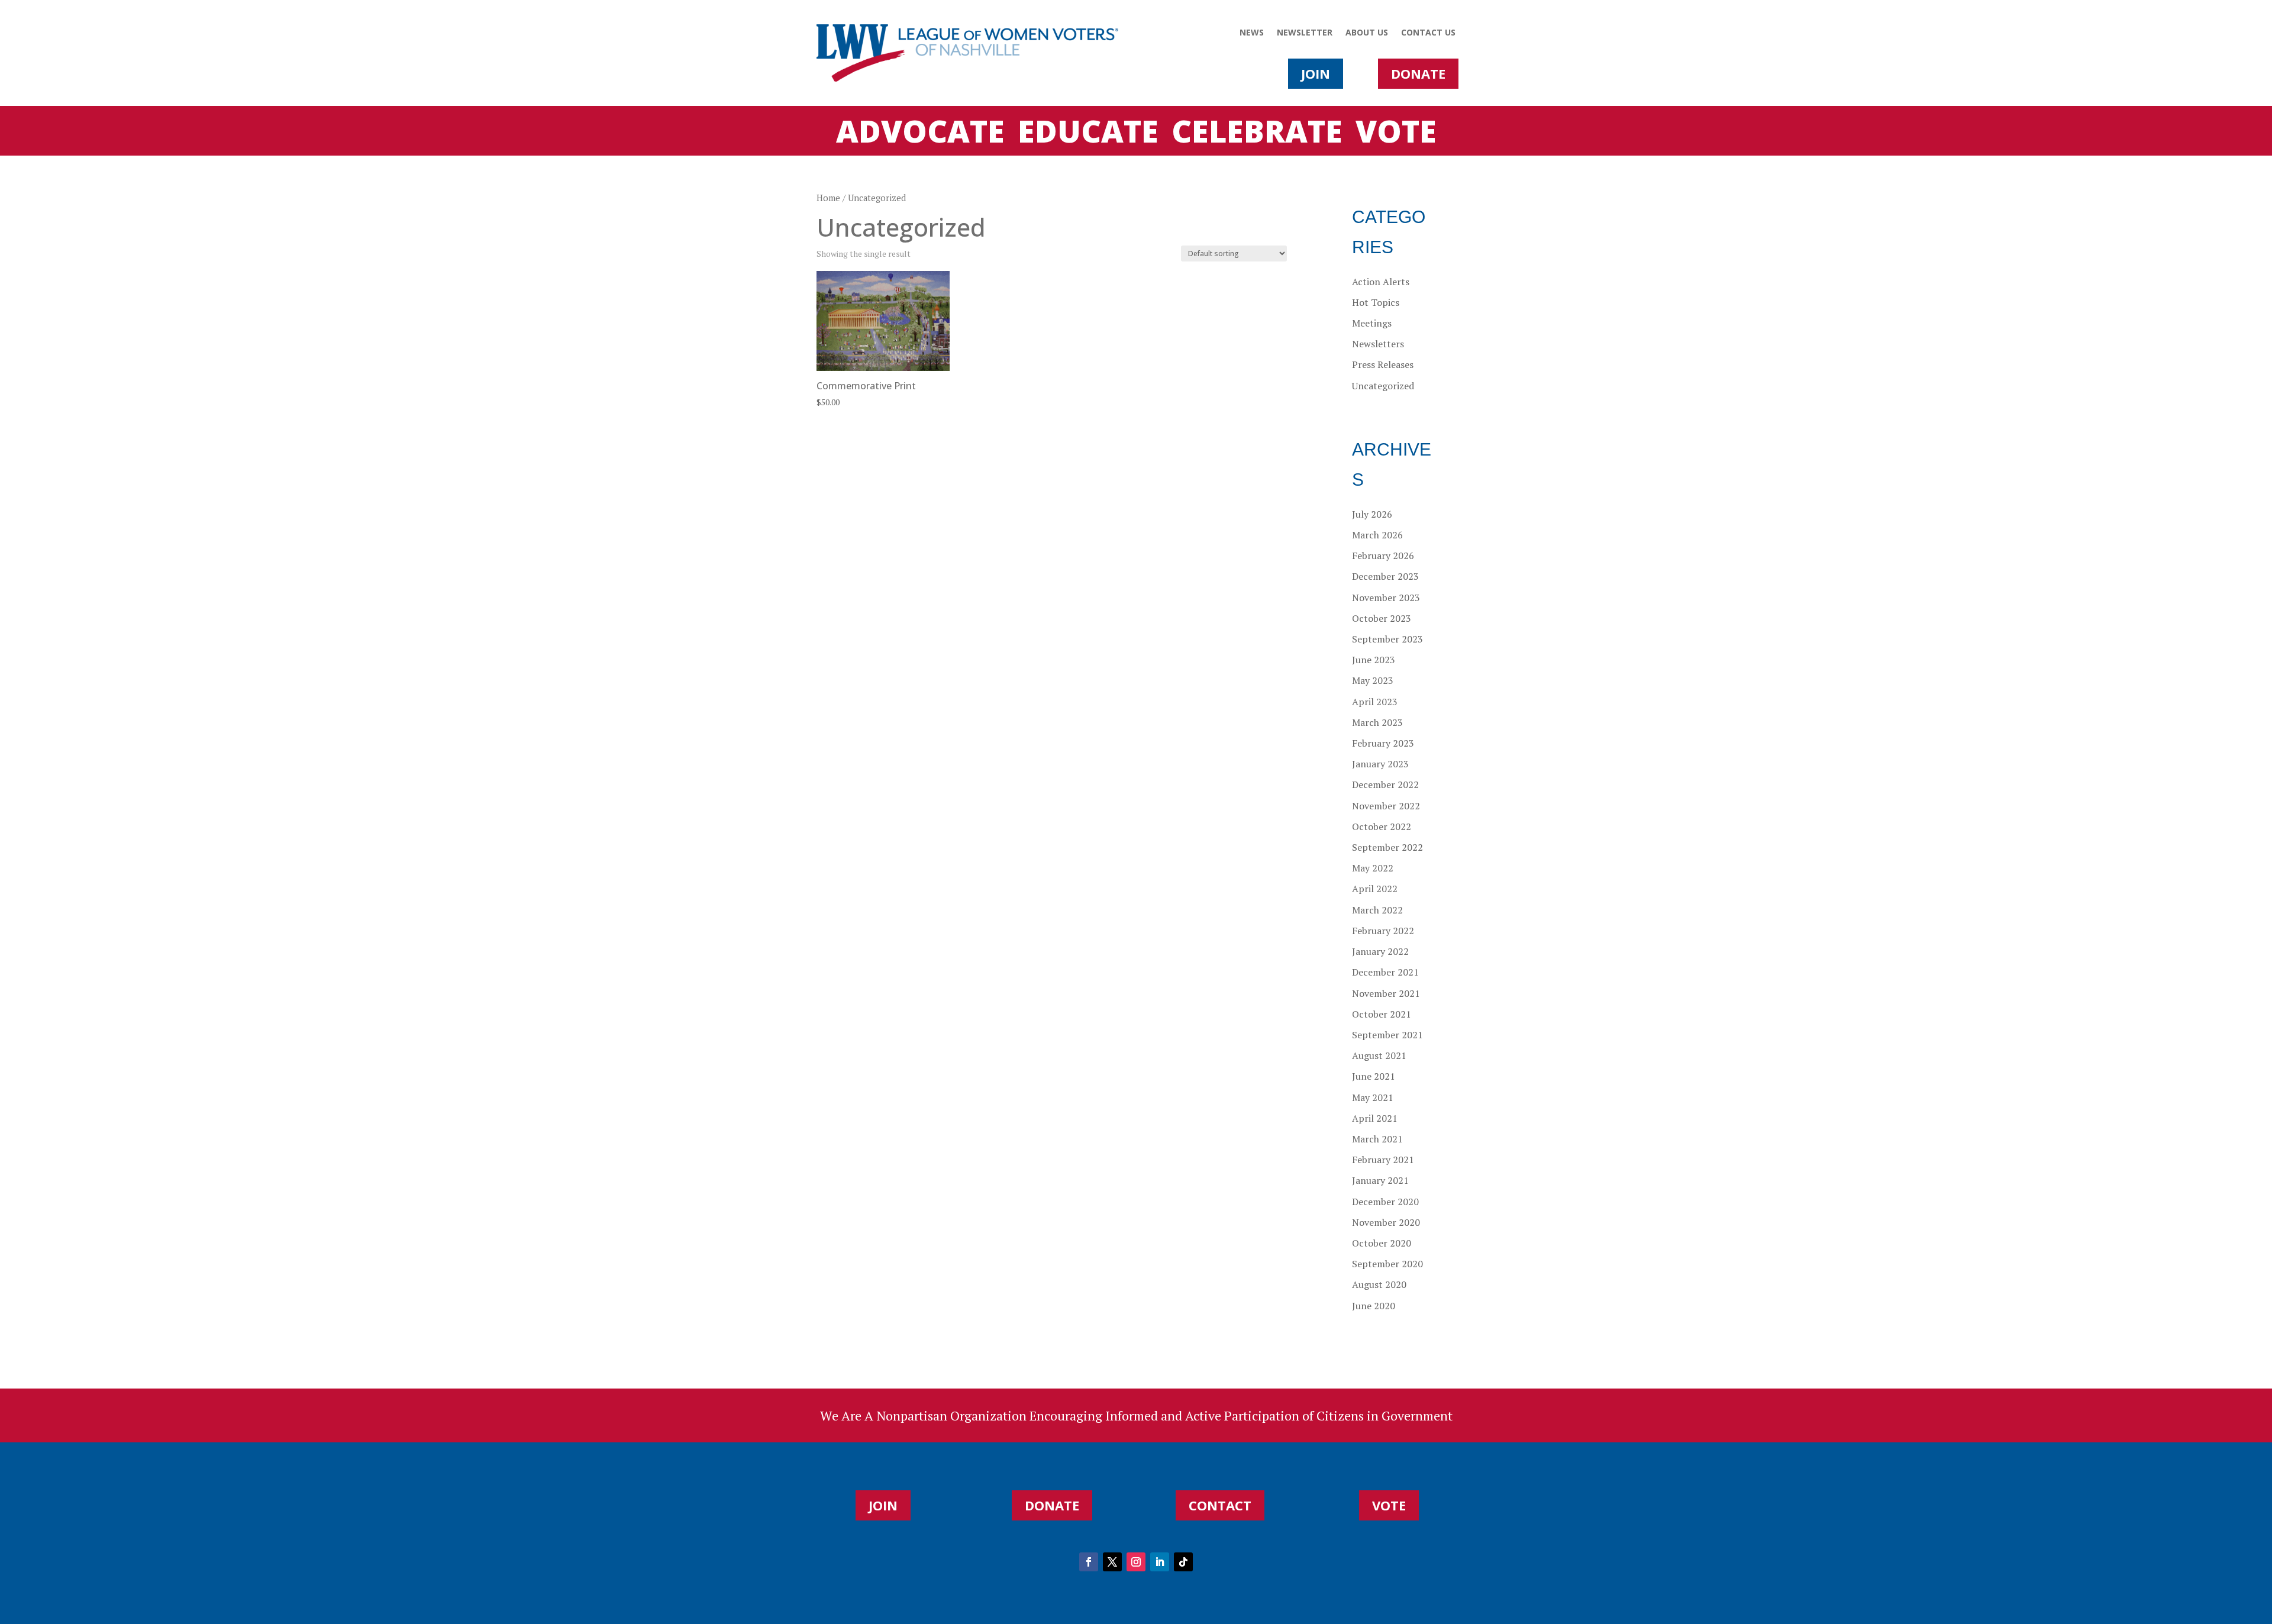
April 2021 (1375, 1118)
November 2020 (1386, 1222)
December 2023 (1385, 576)
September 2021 (1387, 1035)
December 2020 (1385, 1202)
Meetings (1372, 323)
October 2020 (1382, 1243)
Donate (1418, 73)
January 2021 (1380, 1180)
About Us (1367, 33)
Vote (1396, 133)
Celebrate (1257, 133)
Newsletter (1305, 33)
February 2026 (1383, 556)
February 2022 (1383, 931)
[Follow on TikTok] (1183, 1562)
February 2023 (1383, 743)
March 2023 (1377, 722)
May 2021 (1373, 1097)
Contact (1220, 1505)
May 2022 (1373, 868)
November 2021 (1386, 993)
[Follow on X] (1112, 1562)
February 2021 (1383, 1160)
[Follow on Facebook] (1089, 1562)
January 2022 (1380, 951)
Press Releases (1383, 364)
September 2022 (1387, 847)
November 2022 (1386, 806)
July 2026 (1372, 514)
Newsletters (1378, 344)
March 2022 (1377, 910)
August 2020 (1379, 1284)
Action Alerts (1381, 282)
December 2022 (1385, 784)
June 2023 (1374, 660)
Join (1316, 73)
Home (828, 198)
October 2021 (1382, 1014)
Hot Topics (1376, 302)
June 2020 (1374, 1306)
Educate (1088, 133)
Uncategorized (1383, 386)
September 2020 (1387, 1264)
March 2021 (1377, 1139)
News (1252, 33)
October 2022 (1382, 826)
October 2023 (1382, 618)
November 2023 (1386, 598)
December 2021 (1385, 972)
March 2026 (1377, 535)
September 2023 (1387, 639)
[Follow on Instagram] (1136, 1562)
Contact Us (1428, 33)
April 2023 (1375, 702)
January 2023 (1380, 764)
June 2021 (1374, 1076)
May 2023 (1373, 680)
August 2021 (1379, 1055)
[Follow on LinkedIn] (1160, 1562)
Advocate (920, 133)
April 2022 (1375, 889)
